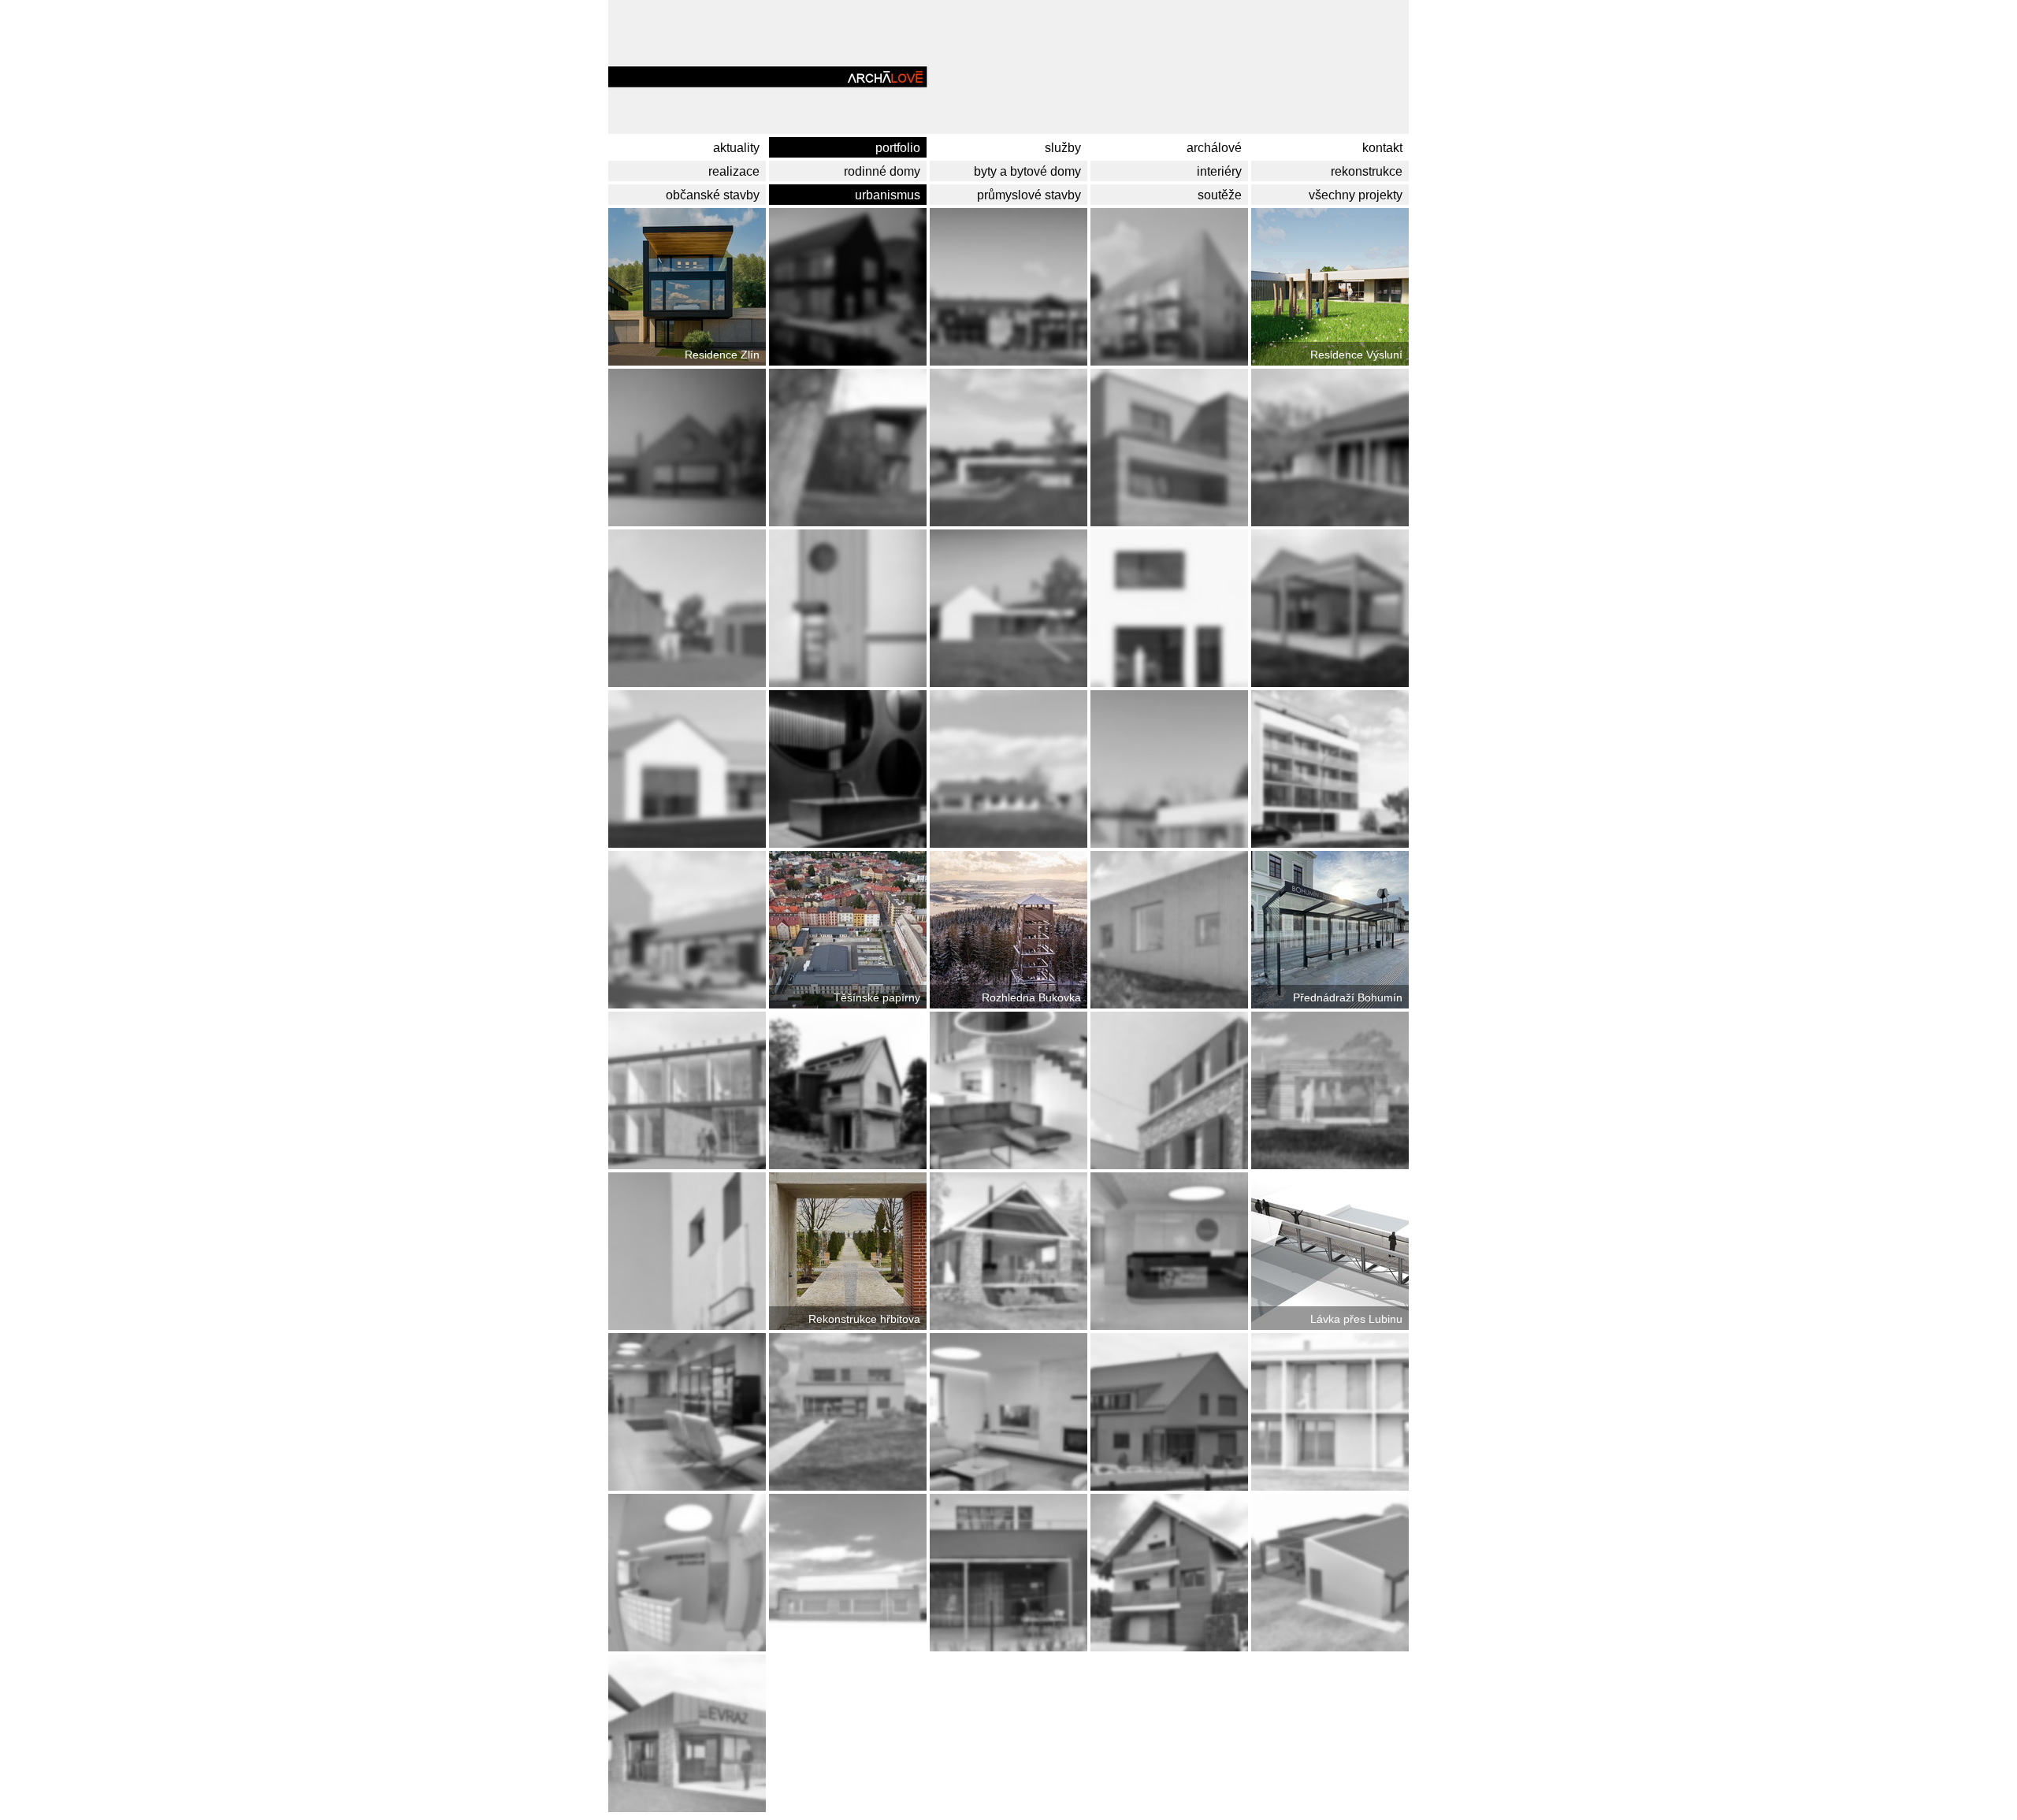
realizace (737, 171)
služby (1066, 148)
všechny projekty (1359, 195)
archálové (1217, 148)
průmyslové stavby (1032, 195)
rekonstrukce (1370, 171)
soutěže (1223, 195)
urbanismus (891, 195)
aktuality (739, 148)
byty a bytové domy (1031, 171)
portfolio (901, 148)
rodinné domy (885, 171)
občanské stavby (716, 195)
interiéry (1222, 171)
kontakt (1386, 148)
